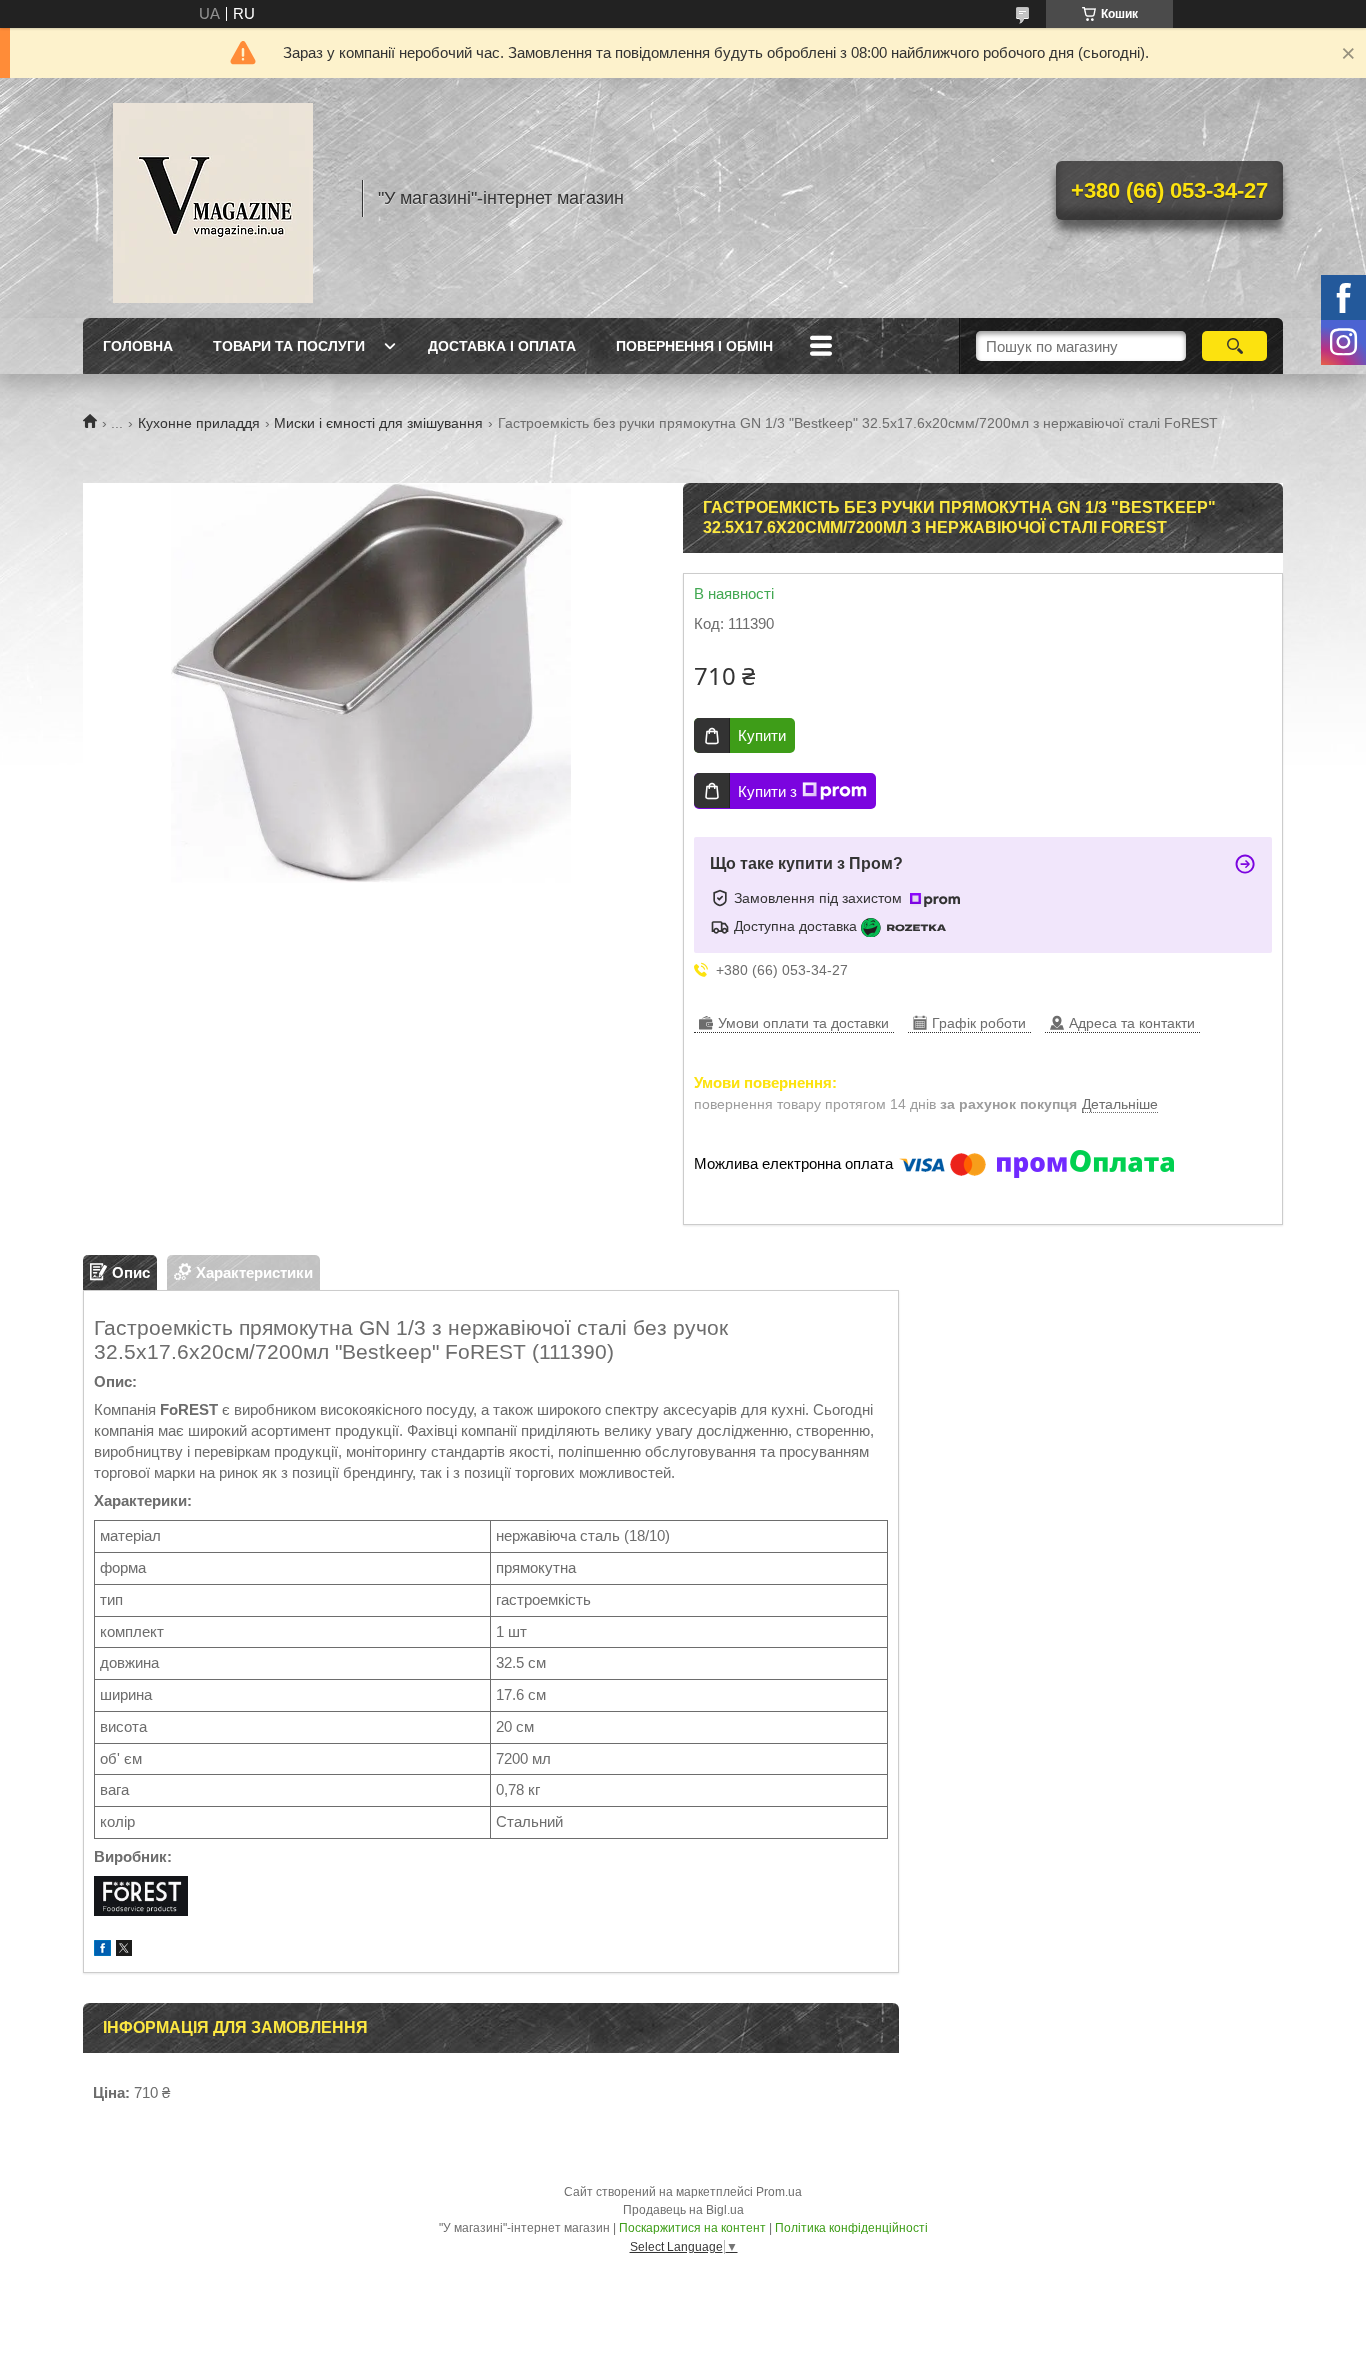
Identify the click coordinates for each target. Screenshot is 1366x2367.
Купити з (767, 791)
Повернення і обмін (694, 346)
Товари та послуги (289, 346)
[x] (124, 1950)
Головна (138, 346)
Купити (762, 735)
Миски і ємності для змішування (378, 423)
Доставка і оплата (502, 346)
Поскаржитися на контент (692, 2228)
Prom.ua (779, 2192)
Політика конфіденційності (851, 2228)
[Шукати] (1234, 346)
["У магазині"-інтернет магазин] (213, 198)
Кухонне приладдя (199, 423)
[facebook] (102, 1950)
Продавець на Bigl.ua (683, 2210)
